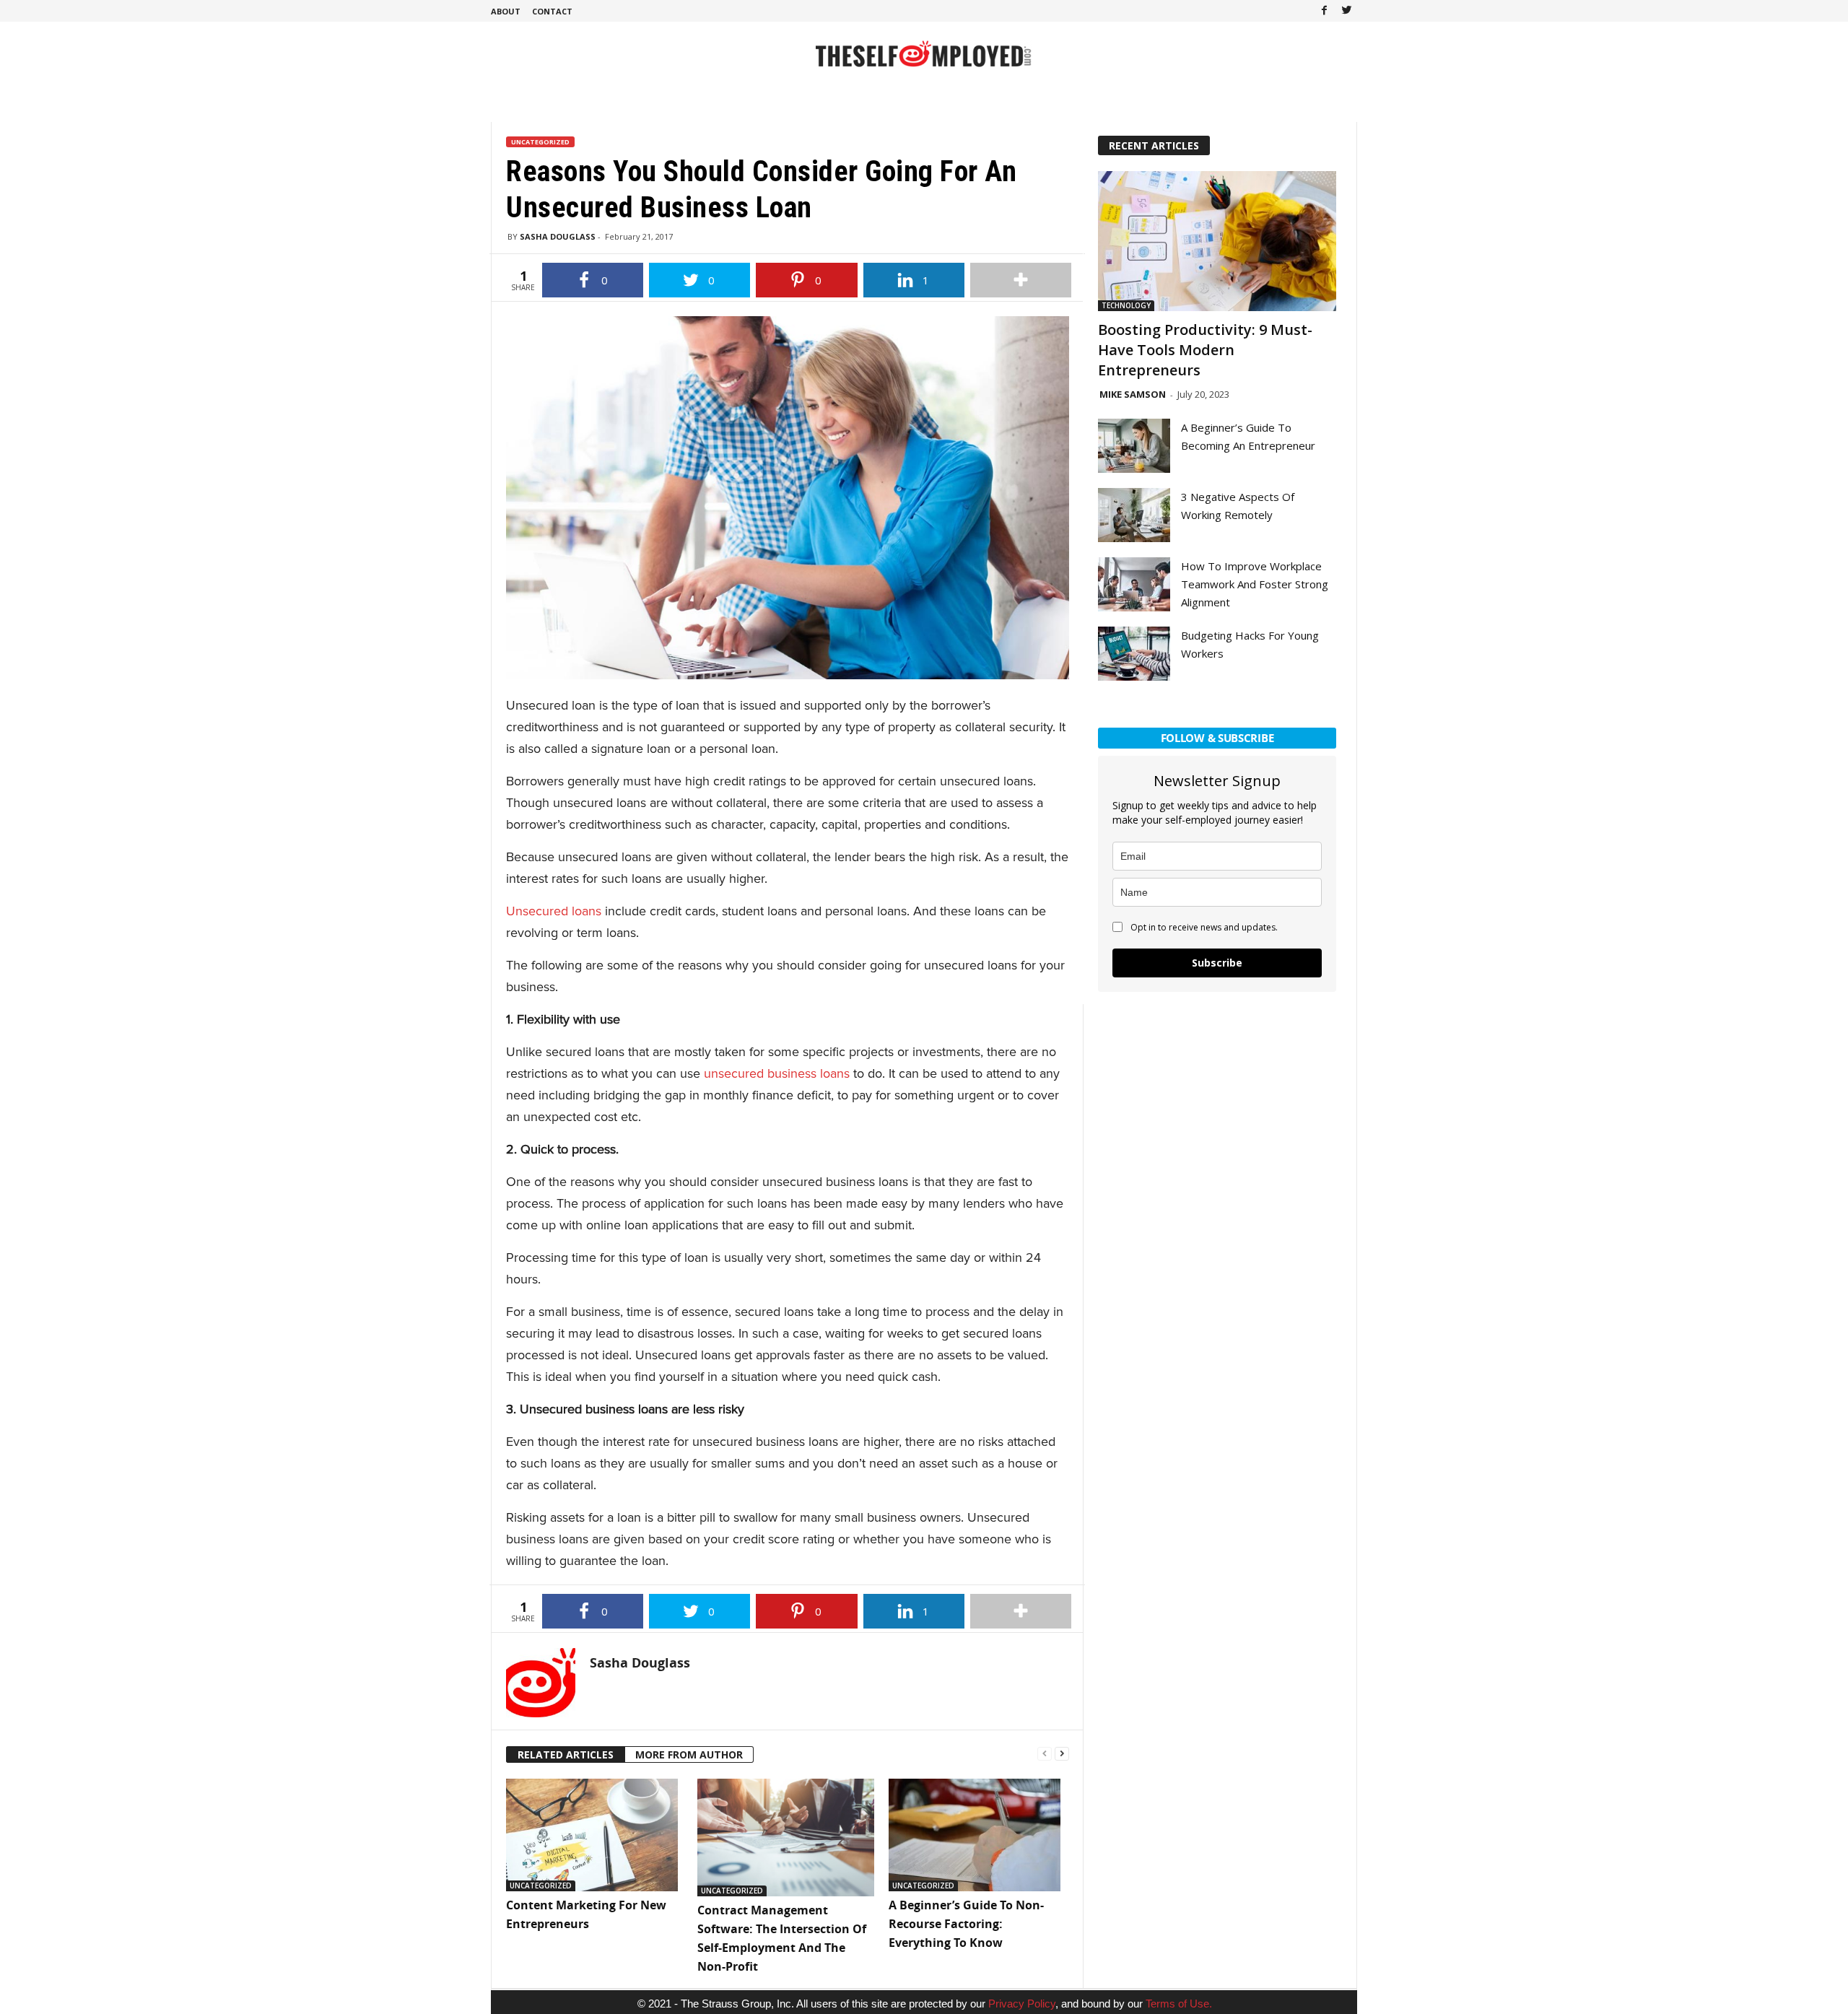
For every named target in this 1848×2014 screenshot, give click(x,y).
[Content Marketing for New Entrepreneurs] (594, 1835)
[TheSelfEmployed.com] (924, 61)
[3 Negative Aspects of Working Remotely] (1134, 515)
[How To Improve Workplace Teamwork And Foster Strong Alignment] (1134, 584)
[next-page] (1062, 1752)
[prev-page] (1045, 1752)
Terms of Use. (1179, 2004)
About (506, 11)
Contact (552, 11)
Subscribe (1217, 963)
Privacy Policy (1022, 2004)
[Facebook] (1324, 11)
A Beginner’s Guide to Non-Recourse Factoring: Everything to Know (966, 1924)
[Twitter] (1346, 11)
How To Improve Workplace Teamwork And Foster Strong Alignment (1255, 584)
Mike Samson (1133, 394)
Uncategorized (540, 142)
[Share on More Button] (1021, 280)
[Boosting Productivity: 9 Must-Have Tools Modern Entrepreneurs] (1217, 241)
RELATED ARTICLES (566, 1754)
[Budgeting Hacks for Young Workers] (1134, 654)
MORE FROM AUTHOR (689, 1754)
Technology (1126, 305)
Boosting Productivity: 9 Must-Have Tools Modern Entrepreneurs (1205, 350)
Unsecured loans (554, 911)
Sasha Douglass (558, 236)
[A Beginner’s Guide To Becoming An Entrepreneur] (1134, 446)
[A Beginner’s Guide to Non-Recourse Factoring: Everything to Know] (977, 1835)
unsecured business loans (777, 1073)
